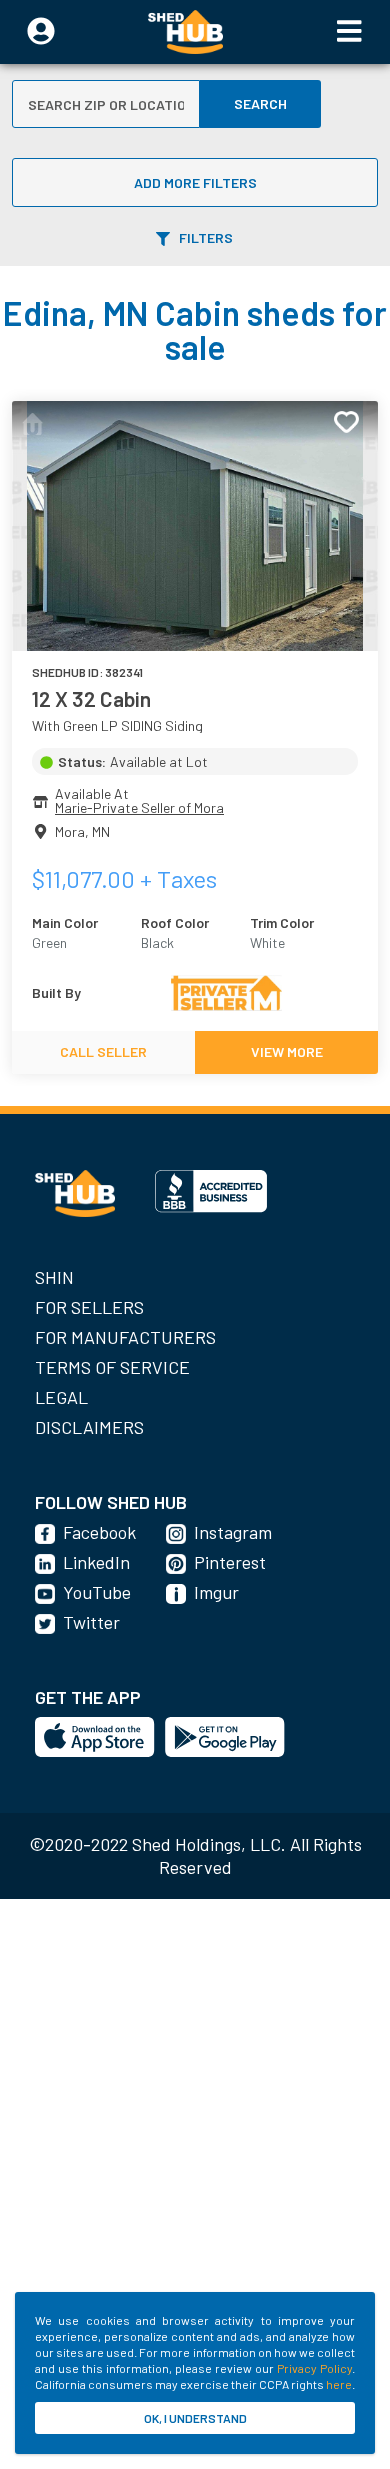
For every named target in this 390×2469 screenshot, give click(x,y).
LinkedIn (96, 1562)
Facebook (99, 1532)
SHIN (54, 1277)
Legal (61, 1397)
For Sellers (89, 1307)
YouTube (97, 1592)
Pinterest (230, 1562)
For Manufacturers (125, 1337)
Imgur (216, 1592)
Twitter (91, 1622)
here (339, 2384)
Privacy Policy (314, 2368)
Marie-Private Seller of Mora (139, 807)
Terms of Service (112, 1367)
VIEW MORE (287, 1051)
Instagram (233, 1532)
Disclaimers (89, 1427)
